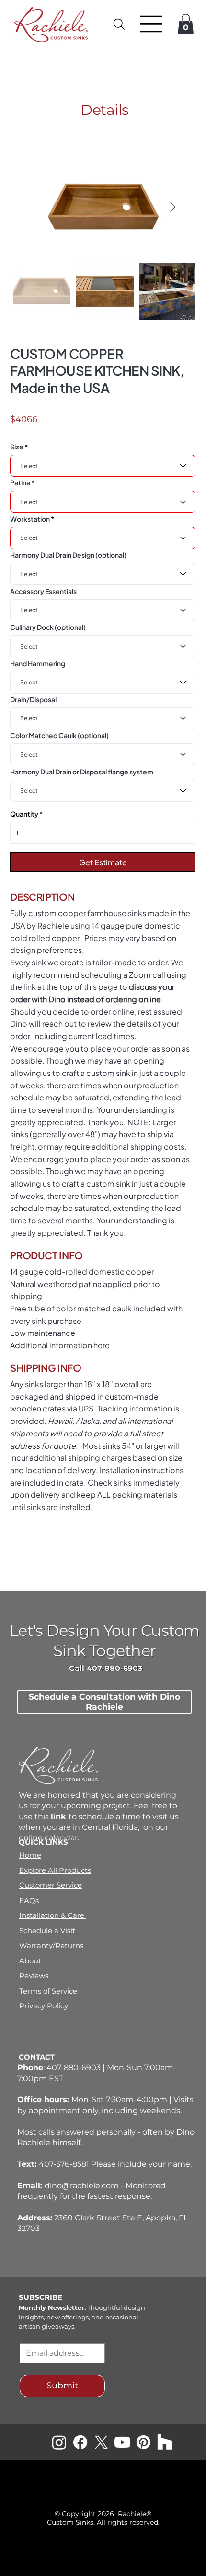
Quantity (24, 814)
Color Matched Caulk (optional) (59, 735)
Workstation (30, 519)
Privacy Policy (44, 2006)
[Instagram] (59, 2442)
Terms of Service (48, 1991)
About (30, 1961)
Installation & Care (53, 1915)
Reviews (34, 1976)
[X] (101, 2442)
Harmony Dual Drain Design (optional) (68, 555)
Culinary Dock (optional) (48, 627)
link (60, 1817)
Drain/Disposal (33, 699)
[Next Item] (172, 208)
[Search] (119, 24)
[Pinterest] (143, 2442)
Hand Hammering (38, 663)
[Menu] (152, 24)
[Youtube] (122, 2442)
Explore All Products (55, 1870)
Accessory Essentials (43, 591)
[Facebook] (80, 2442)
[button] (186, 24)
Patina (20, 482)
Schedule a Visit (47, 1931)
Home (30, 1855)
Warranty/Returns (51, 1945)
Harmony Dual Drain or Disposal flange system (82, 772)
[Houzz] (165, 2442)
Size (17, 447)
